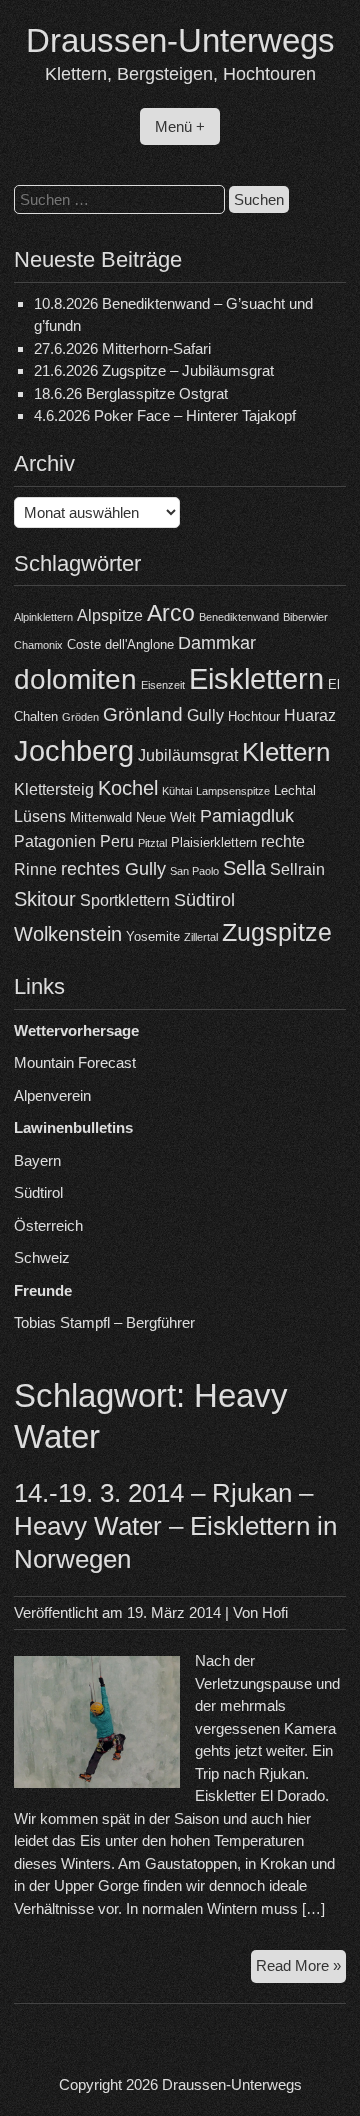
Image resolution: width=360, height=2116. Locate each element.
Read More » (301, 1969)
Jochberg (74, 750)
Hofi (275, 1612)
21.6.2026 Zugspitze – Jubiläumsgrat (154, 370)
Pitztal (152, 843)
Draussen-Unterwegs (180, 40)
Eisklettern (256, 678)
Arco (171, 613)
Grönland (143, 714)
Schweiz (42, 1257)
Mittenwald (101, 817)
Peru (117, 841)
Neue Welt (166, 817)
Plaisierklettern (214, 842)
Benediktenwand (239, 617)
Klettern (286, 752)
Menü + (180, 126)
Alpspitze (110, 615)
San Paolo (194, 871)
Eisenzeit (163, 685)
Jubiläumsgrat (188, 755)
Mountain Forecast (75, 1062)
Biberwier (305, 617)
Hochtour (254, 716)
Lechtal (295, 790)
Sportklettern (125, 900)
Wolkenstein (68, 934)
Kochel (128, 788)
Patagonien (55, 841)
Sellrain (297, 869)
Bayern (37, 1160)
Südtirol (204, 900)
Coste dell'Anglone (120, 644)
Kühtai (177, 791)
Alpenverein (52, 1095)
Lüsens (40, 816)
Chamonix (38, 645)
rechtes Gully (113, 869)
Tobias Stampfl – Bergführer (104, 1322)
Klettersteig (54, 789)
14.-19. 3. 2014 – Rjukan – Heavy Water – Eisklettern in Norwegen (175, 1526)
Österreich (48, 1225)
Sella (244, 868)
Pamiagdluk (247, 816)
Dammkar (217, 643)
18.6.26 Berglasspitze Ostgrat (131, 393)
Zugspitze (277, 932)
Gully (205, 715)
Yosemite (153, 936)
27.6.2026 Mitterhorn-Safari (122, 348)
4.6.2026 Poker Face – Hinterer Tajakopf (165, 415)
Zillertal (201, 937)
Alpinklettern (43, 617)
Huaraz (310, 715)
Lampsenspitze (233, 791)
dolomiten (75, 679)
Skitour (45, 899)
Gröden (80, 717)
